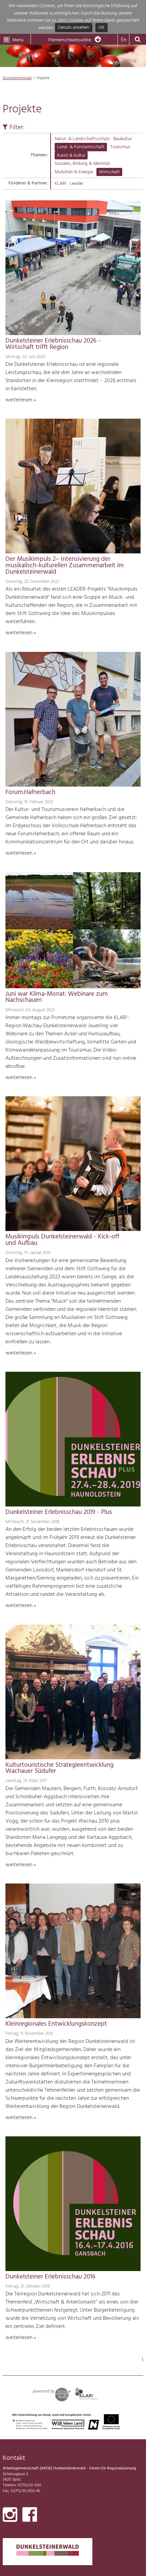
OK (102, 28)
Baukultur (123, 139)
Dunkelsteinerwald (17, 78)
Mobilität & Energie (74, 172)
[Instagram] (10, 2516)
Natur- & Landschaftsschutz (82, 139)
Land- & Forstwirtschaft (81, 147)
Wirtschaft (109, 172)
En (124, 40)
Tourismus (120, 147)
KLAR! (60, 184)
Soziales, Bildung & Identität (82, 164)
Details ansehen (74, 28)
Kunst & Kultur (71, 156)
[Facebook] (30, 2516)
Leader (76, 184)
